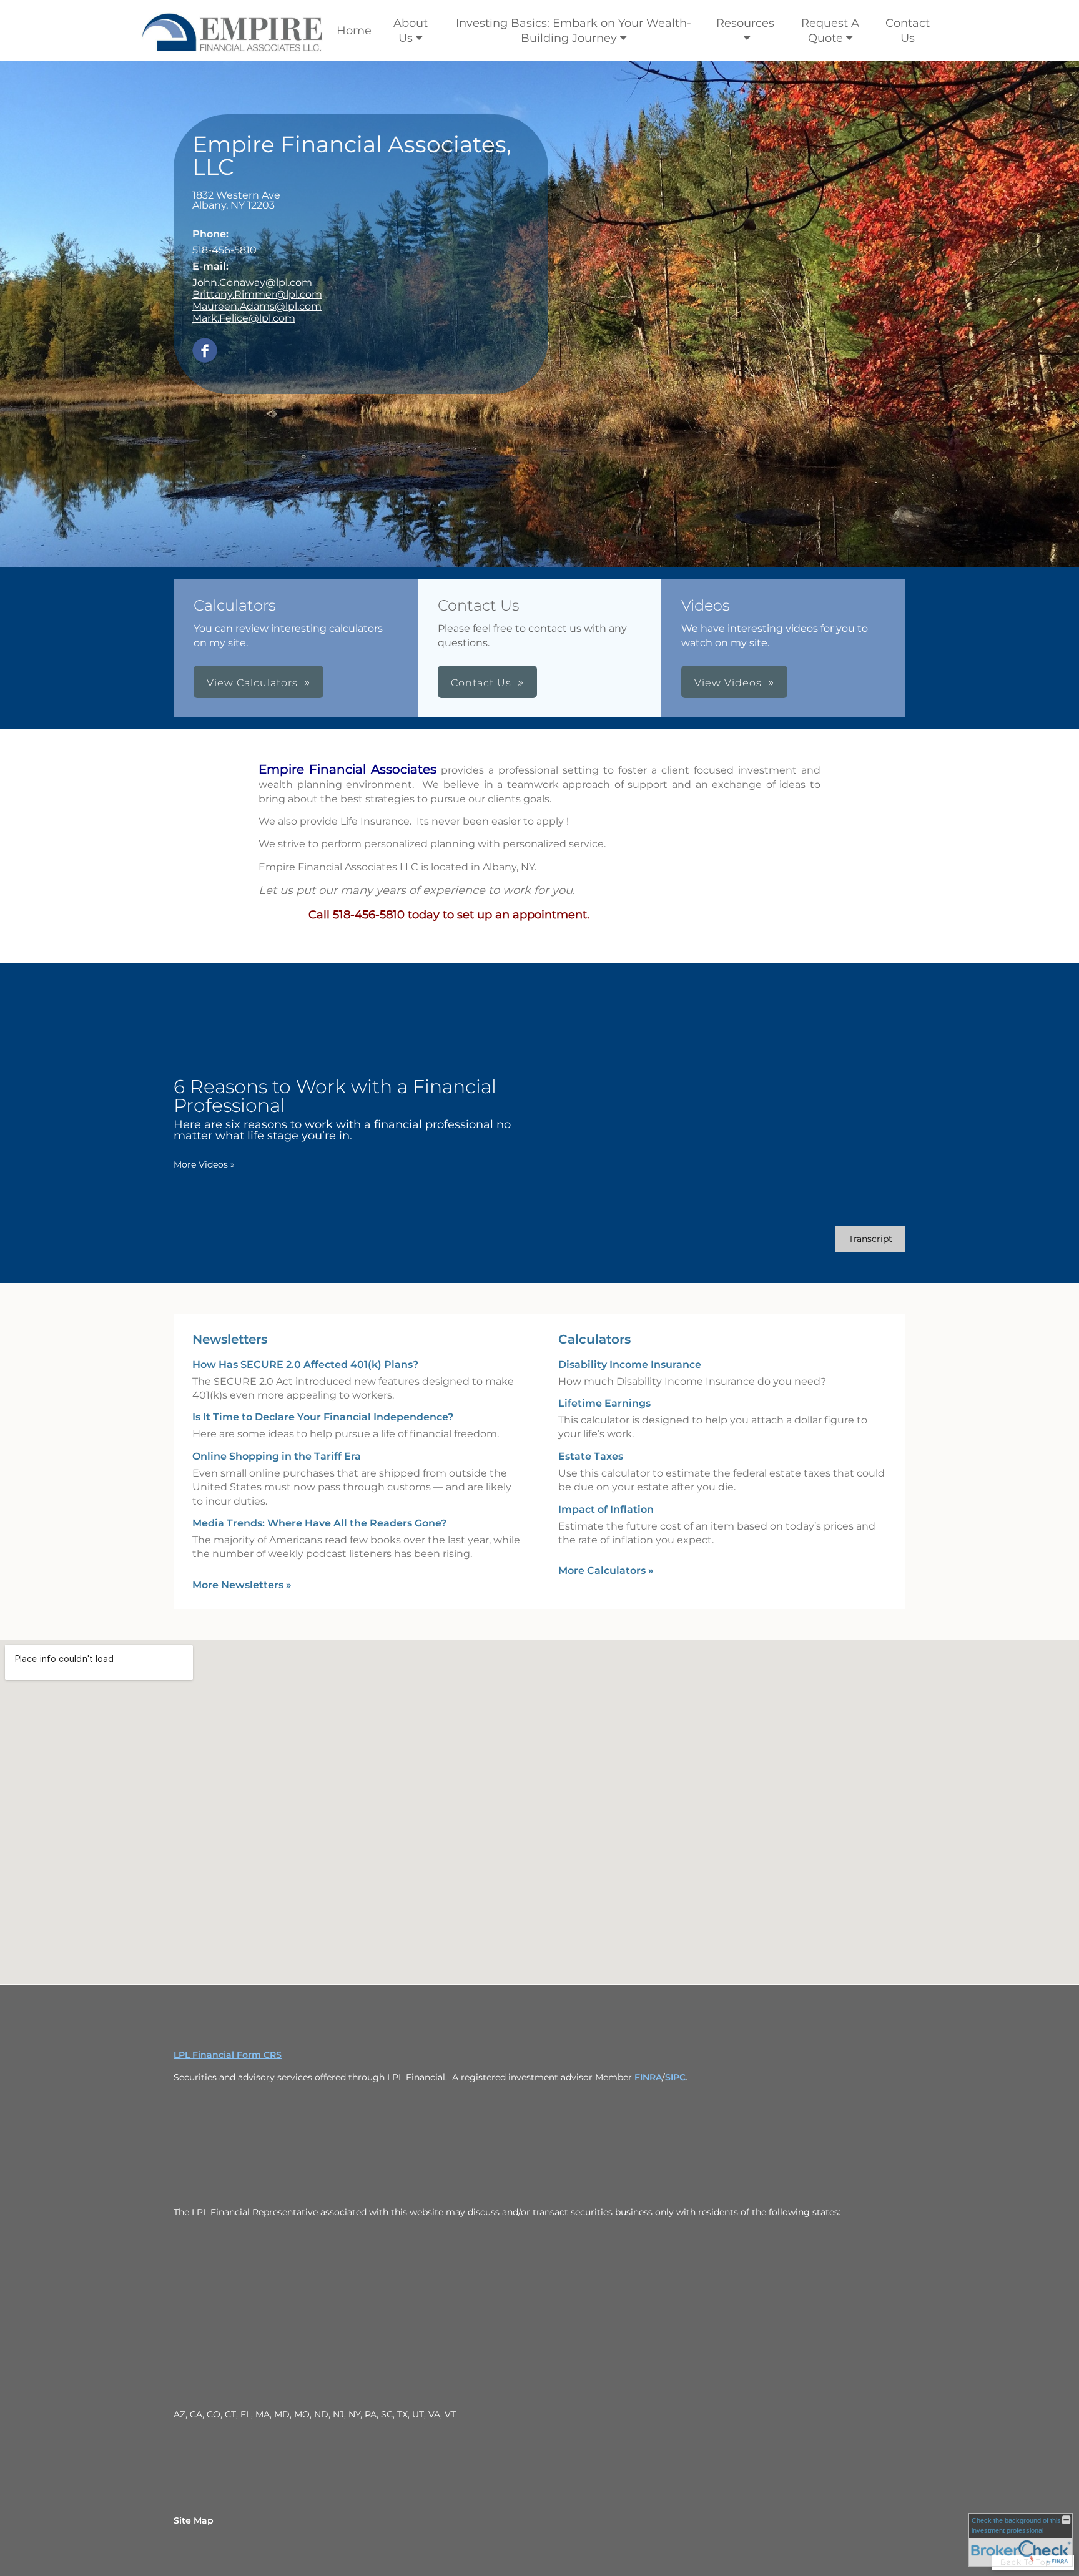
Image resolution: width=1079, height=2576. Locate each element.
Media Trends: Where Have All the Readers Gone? (319, 1523)
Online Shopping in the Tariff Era (277, 1456)
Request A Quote (830, 31)
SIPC (675, 2077)
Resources (745, 23)
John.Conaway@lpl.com (252, 283)
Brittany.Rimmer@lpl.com (257, 294)
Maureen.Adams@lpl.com (257, 306)
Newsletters (230, 1339)
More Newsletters (242, 1585)
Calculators (594, 1339)
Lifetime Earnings (604, 1403)
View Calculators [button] (252, 683)
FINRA (648, 2077)
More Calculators (606, 1571)
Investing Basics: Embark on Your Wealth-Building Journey (574, 31)
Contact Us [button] (481, 683)
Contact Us (908, 31)
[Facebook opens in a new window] (205, 351)
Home (354, 31)
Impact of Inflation (606, 1509)
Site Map (194, 2520)
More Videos (204, 1164)
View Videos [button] (728, 683)
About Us (411, 31)
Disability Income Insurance (630, 1364)
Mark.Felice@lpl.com (244, 318)
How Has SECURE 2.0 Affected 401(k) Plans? (305, 1364)
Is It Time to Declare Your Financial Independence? (323, 1417)
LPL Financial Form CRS (228, 2055)
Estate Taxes (591, 1456)
